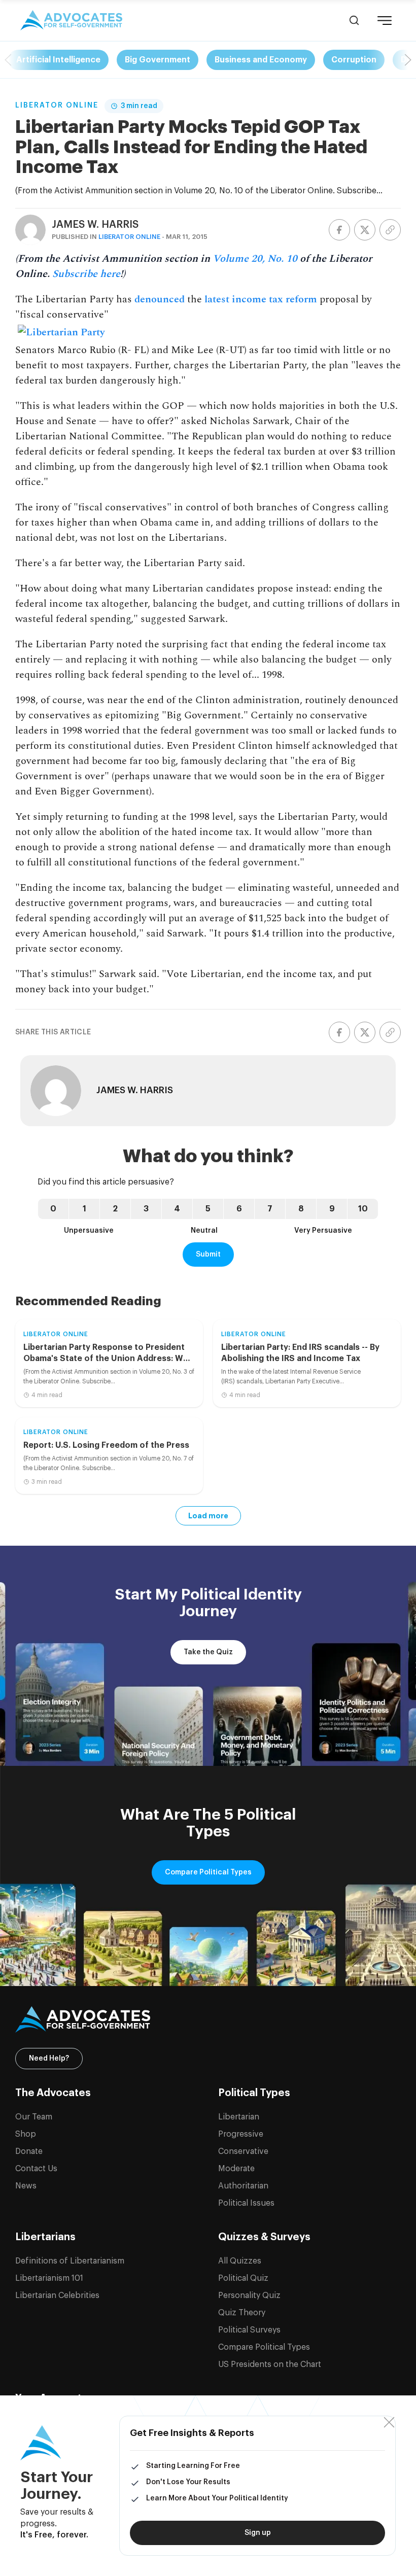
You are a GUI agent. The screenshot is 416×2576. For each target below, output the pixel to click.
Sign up (258, 2533)
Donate (29, 2151)
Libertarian (239, 2117)
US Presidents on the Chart (270, 2364)
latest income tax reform (261, 299)
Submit (208, 1255)
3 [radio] (146, 1209)
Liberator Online (57, 106)
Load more (208, 1516)
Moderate (236, 2169)
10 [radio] (363, 1209)
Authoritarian (243, 2186)
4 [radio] (177, 1209)
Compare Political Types (208, 1872)
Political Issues (246, 2203)
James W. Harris (95, 225)
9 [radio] (332, 1209)
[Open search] (354, 20)
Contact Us (36, 2169)
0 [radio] (53, 1209)
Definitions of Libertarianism (70, 2261)
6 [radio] (239, 1209)
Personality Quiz (249, 2295)
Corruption (354, 60)
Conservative (243, 2151)
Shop (26, 2134)
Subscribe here (86, 274)
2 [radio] (115, 1209)
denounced (160, 299)
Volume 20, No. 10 (255, 259)
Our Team (34, 2117)
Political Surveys (249, 2330)
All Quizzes (240, 2261)
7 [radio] (270, 1209)
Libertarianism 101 (49, 2278)
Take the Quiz (208, 1652)
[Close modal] (389, 2423)
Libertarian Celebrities (57, 2295)
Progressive (241, 2134)
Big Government (158, 60)
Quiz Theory (242, 2313)
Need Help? (49, 2059)
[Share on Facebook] (339, 230)
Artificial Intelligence (58, 60)
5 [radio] (208, 1209)
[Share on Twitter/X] (365, 230)
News (26, 2186)
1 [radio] (84, 1209)
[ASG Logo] (208, 2020)
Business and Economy (261, 60)
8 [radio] (301, 1209)
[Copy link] (390, 230)
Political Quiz (243, 2278)
